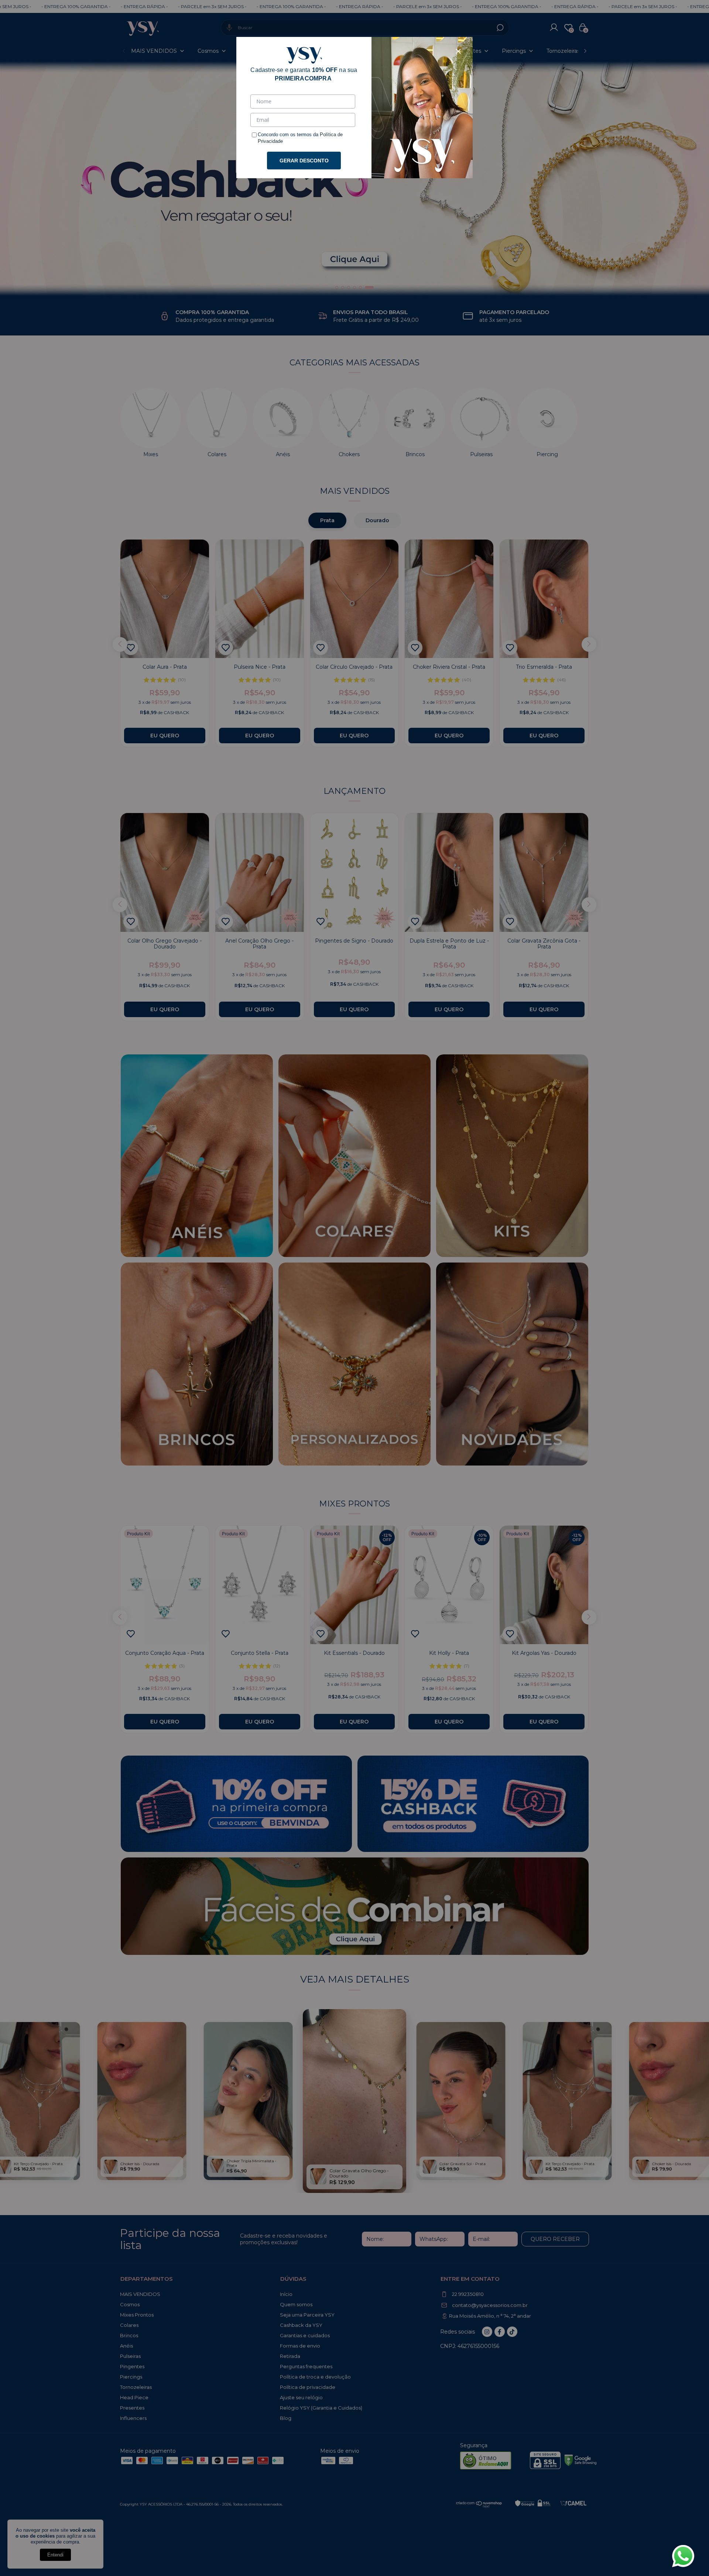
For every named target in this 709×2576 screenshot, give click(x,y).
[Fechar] (458, 51)
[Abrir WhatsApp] (683, 2556)
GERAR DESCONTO (304, 161)
